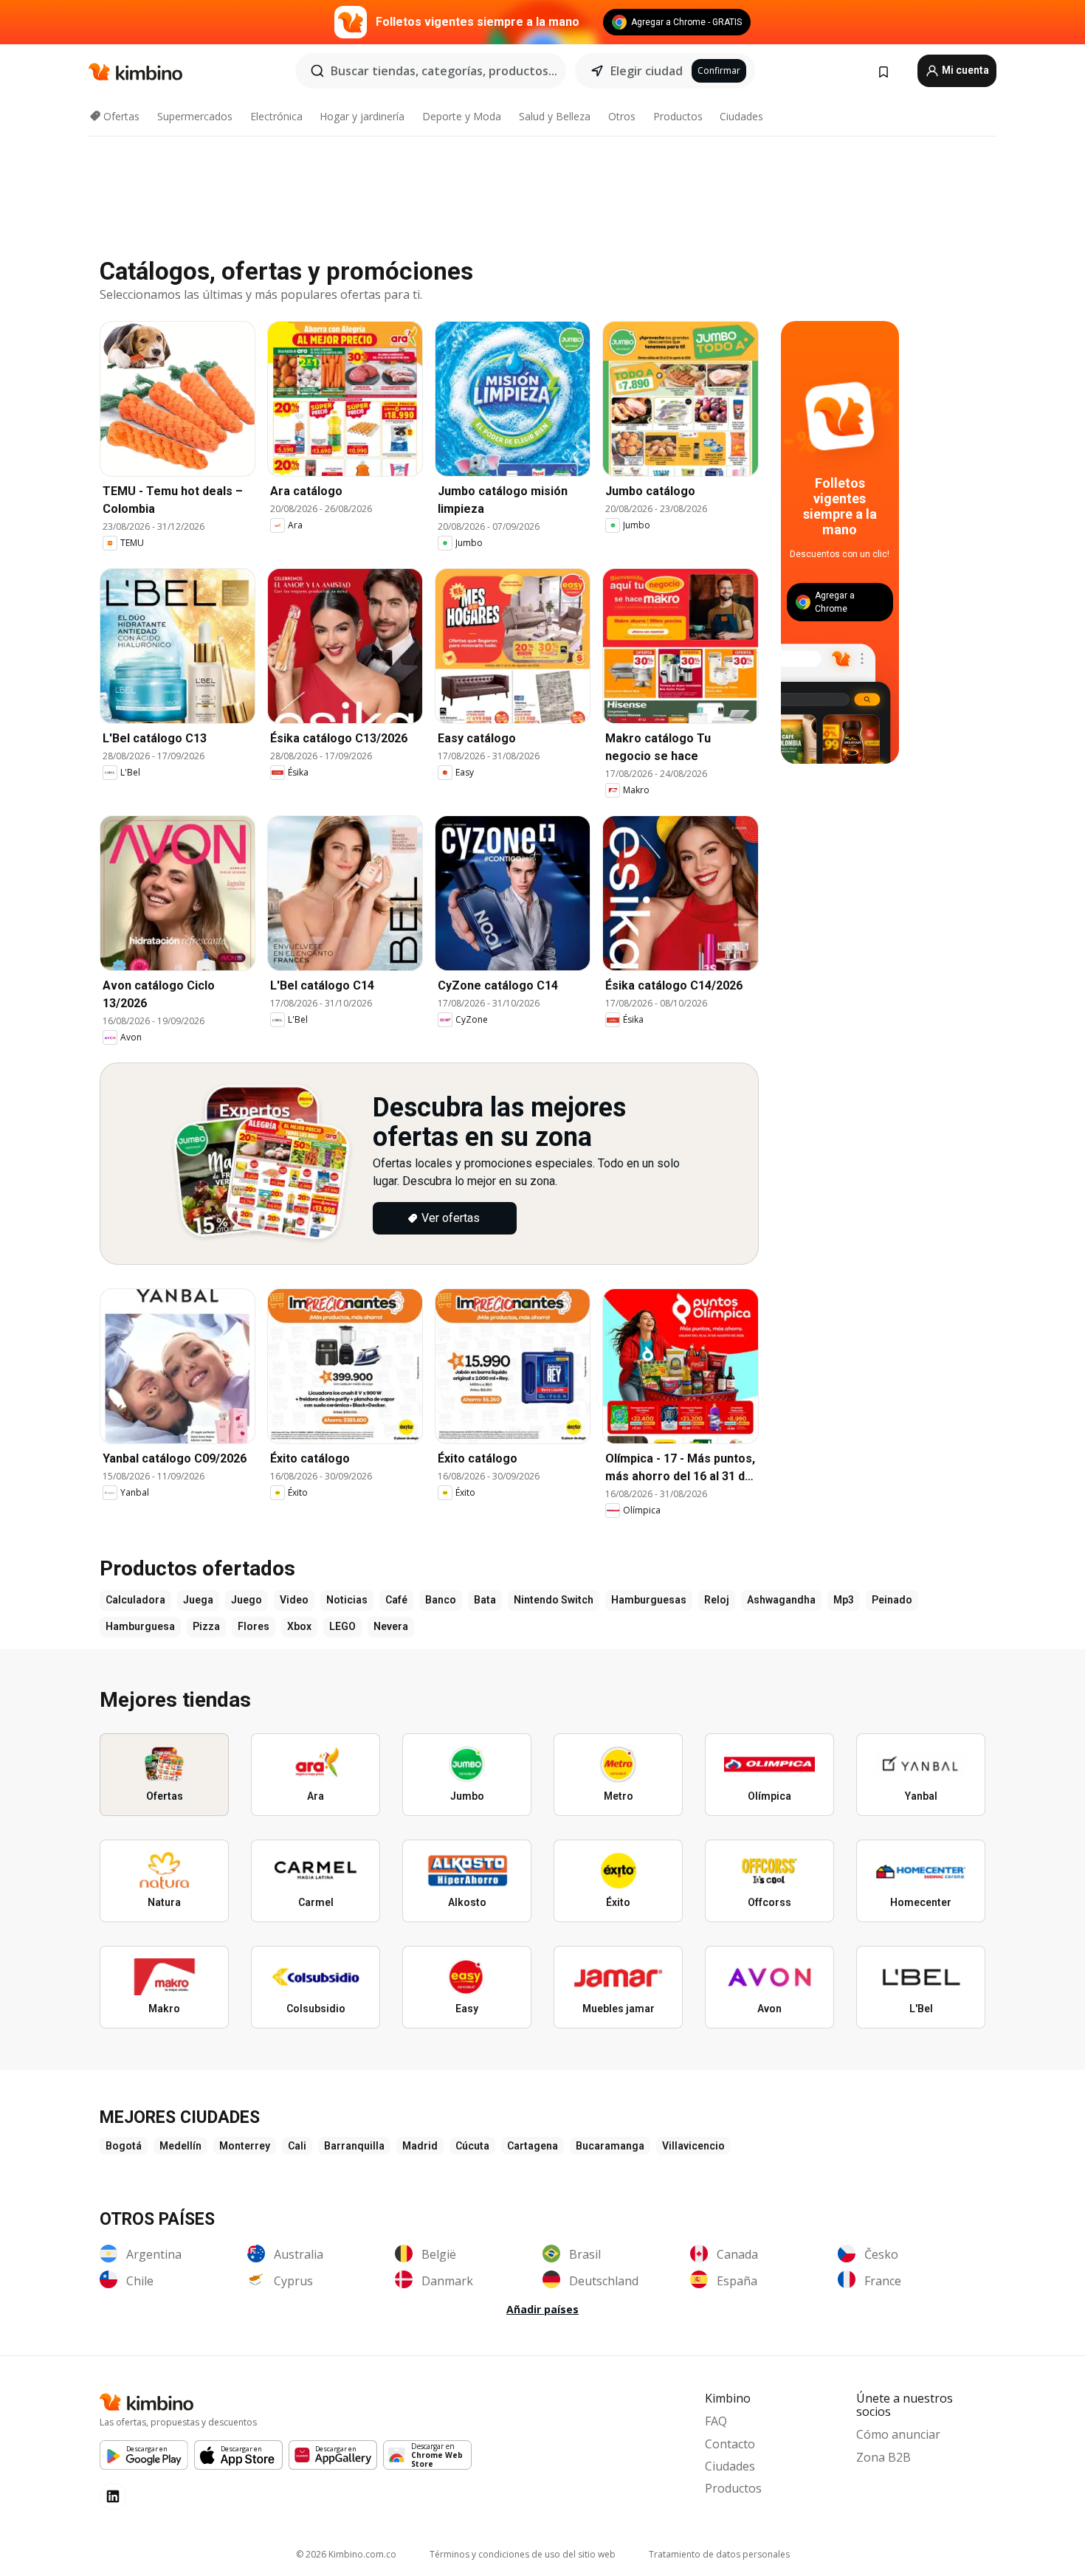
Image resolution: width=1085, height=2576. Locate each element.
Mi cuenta (964, 70)
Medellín (180, 2146)
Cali (297, 2146)
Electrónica (276, 116)
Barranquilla (354, 2146)
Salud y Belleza (555, 116)
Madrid (420, 2146)
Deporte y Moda (462, 116)
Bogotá (124, 2146)
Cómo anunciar (898, 2434)
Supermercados (195, 116)
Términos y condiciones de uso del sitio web (523, 2554)
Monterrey (245, 2146)
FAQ (716, 2421)
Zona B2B (883, 2457)
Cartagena (533, 2146)
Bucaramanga (610, 2146)
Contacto (730, 2444)
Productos (678, 116)
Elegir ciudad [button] (647, 71)
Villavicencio (693, 2146)
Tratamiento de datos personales (719, 2554)
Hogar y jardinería (362, 116)
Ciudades (741, 116)
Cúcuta (472, 2146)
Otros (622, 116)
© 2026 (346, 2554)
